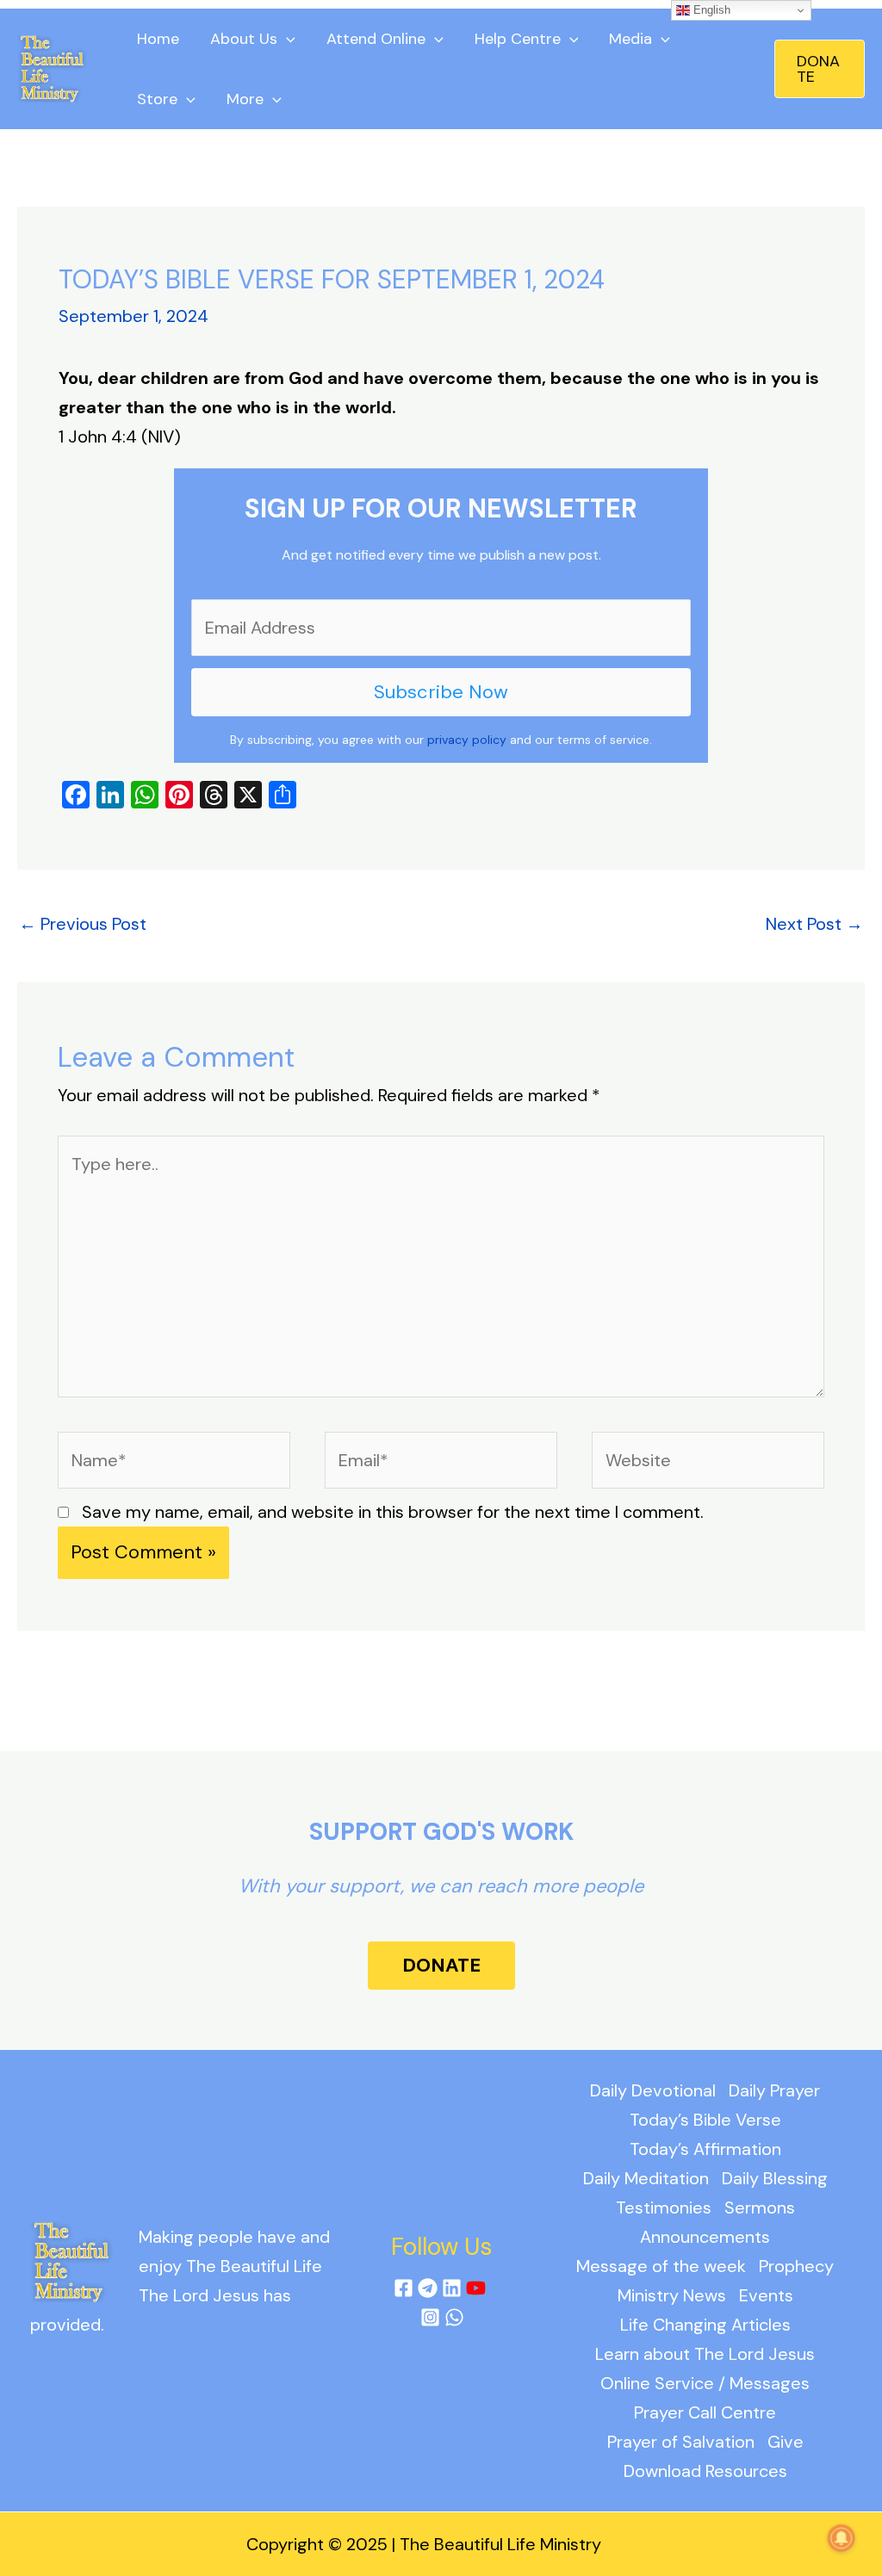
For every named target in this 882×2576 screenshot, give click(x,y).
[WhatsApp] (454, 2317)
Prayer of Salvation (681, 2442)
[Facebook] (404, 2288)
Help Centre (518, 39)
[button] (820, 69)
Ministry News (672, 2295)
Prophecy (796, 2266)
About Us (244, 39)
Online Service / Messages (705, 2383)
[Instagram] (430, 2317)
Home (158, 39)
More (245, 99)
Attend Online (376, 39)
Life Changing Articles (705, 2325)
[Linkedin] (452, 2288)
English (710, 10)
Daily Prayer (774, 2090)
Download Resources (705, 2471)
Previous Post (83, 924)
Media (630, 39)
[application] (286, 39)
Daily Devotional (653, 2090)
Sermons (760, 2208)
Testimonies (664, 2208)
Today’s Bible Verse (705, 2120)
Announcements (705, 2237)
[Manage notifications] (842, 2538)
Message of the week (661, 2266)
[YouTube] (476, 2288)
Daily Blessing (775, 2178)
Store (157, 99)
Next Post (814, 924)
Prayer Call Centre (705, 2412)
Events (766, 2295)
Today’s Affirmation (705, 2149)
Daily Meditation (646, 2178)
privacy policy (467, 740)
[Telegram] (428, 2288)
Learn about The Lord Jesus (705, 2354)
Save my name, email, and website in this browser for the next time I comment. (393, 1512)
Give (786, 2442)
